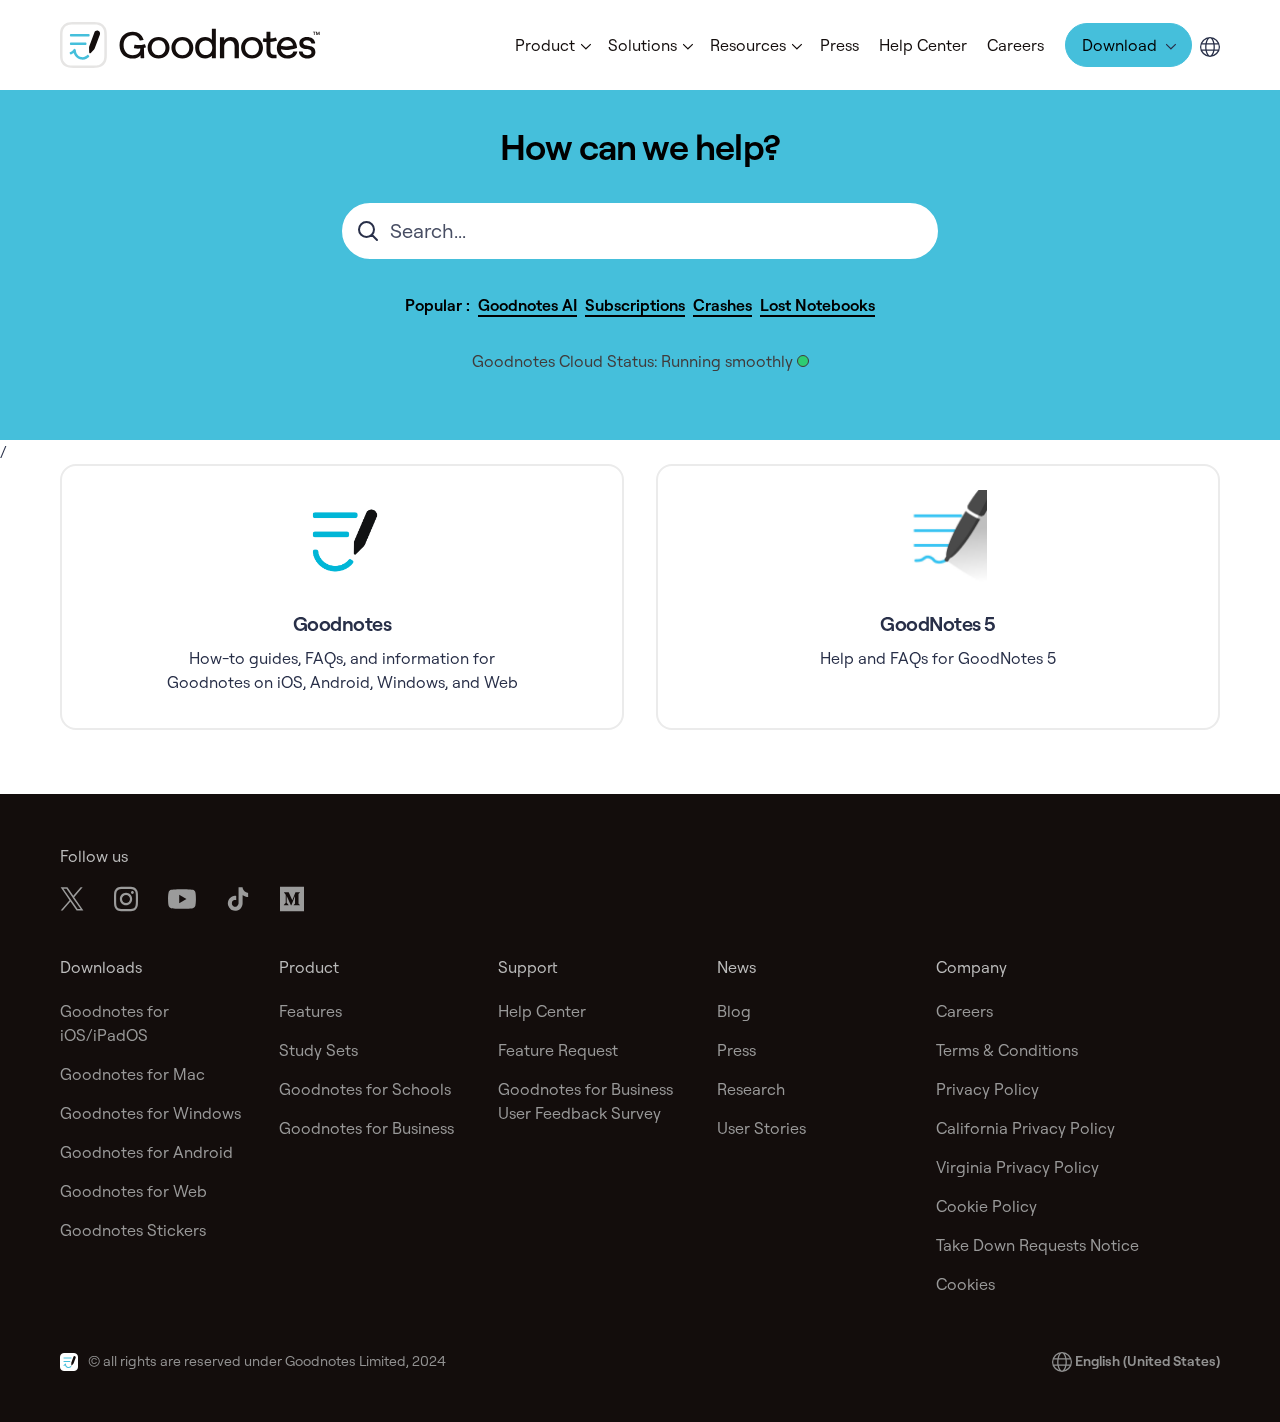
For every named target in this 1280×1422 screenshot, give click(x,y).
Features (310, 1011)
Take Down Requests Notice (1037, 1245)
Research (751, 1089)
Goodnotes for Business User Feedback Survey (585, 1101)
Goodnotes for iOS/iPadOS (114, 1023)
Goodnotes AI (527, 305)
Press (839, 45)
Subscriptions (635, 305)
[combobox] (640, 231)
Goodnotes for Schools (365, 1089)
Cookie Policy (986, 1206)
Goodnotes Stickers (133, 1230)
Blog (734, 1011)
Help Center (923, 45)
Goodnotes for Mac (132, 1074)
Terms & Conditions (1007, 1050)
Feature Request (558, 1050)
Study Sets (318, 1050)
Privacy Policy (987, 1089)
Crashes (722, 305)
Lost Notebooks (817, 305)
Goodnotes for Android (146, 1152)
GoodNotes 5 (938, 624)
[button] (551, 45)
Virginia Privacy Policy (1017, 1167)
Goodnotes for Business (366, 1128)
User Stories (761, 1128)
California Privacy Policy (1025, 1128)
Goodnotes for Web (133, 1191)
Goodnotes (342, 624)
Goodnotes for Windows (150, 1113)
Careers (1015, 45)
